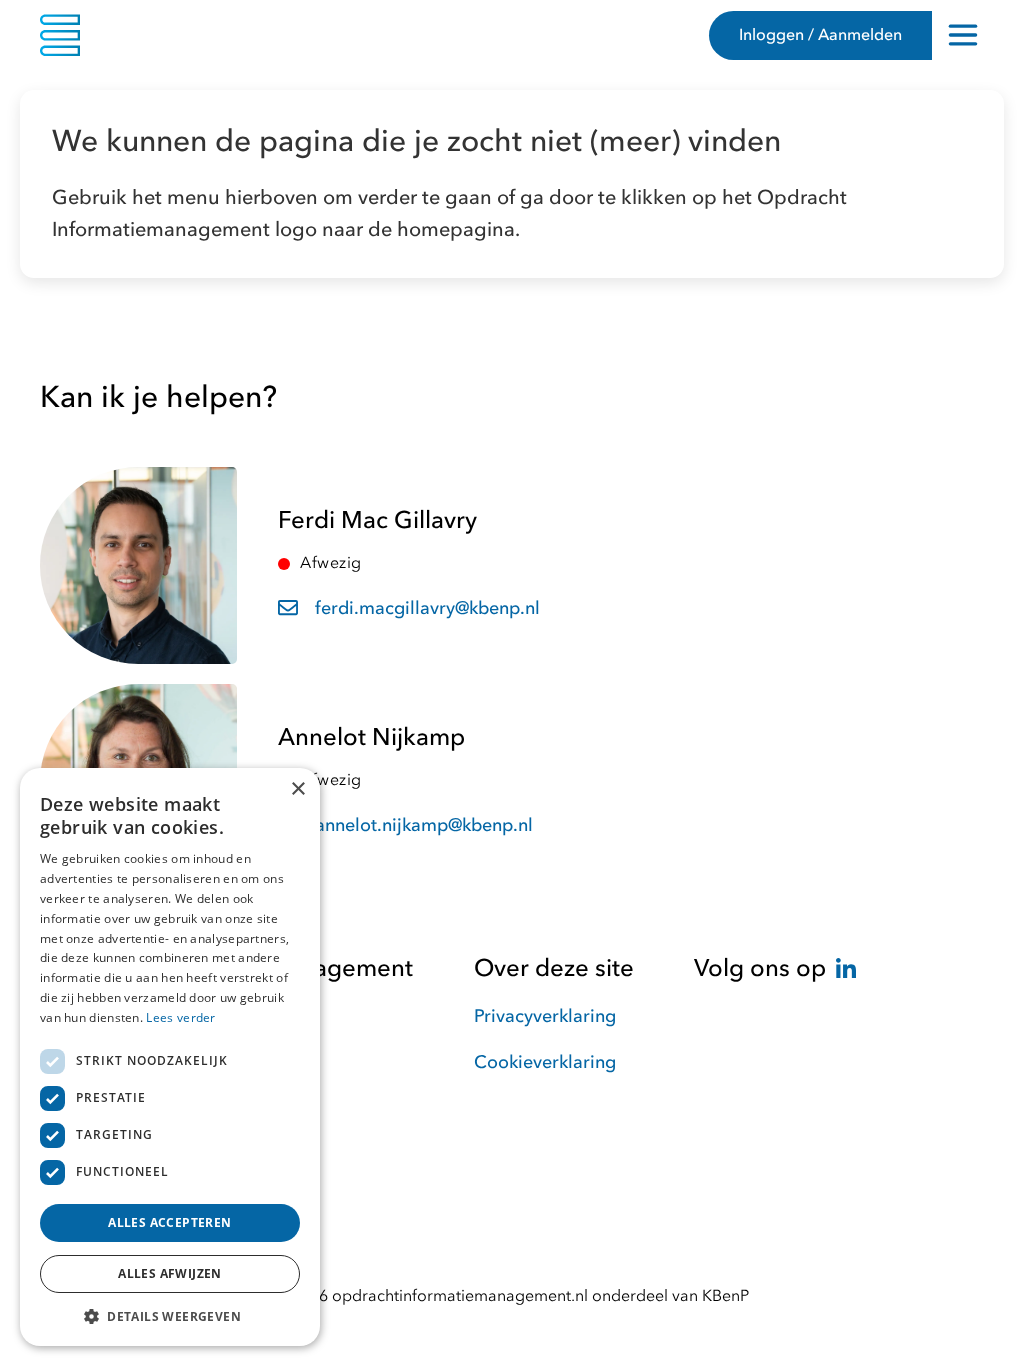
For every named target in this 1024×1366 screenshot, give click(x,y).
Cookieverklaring (545, 1062)
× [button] (297, 789)
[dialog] (170, 1057)
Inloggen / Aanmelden (820, 35)
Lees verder (180, 1017)
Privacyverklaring (545, 1016)
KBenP (725, 1296)
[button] (170, 1316)
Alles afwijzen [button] (170, 1273)
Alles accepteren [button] (169, 1222)
